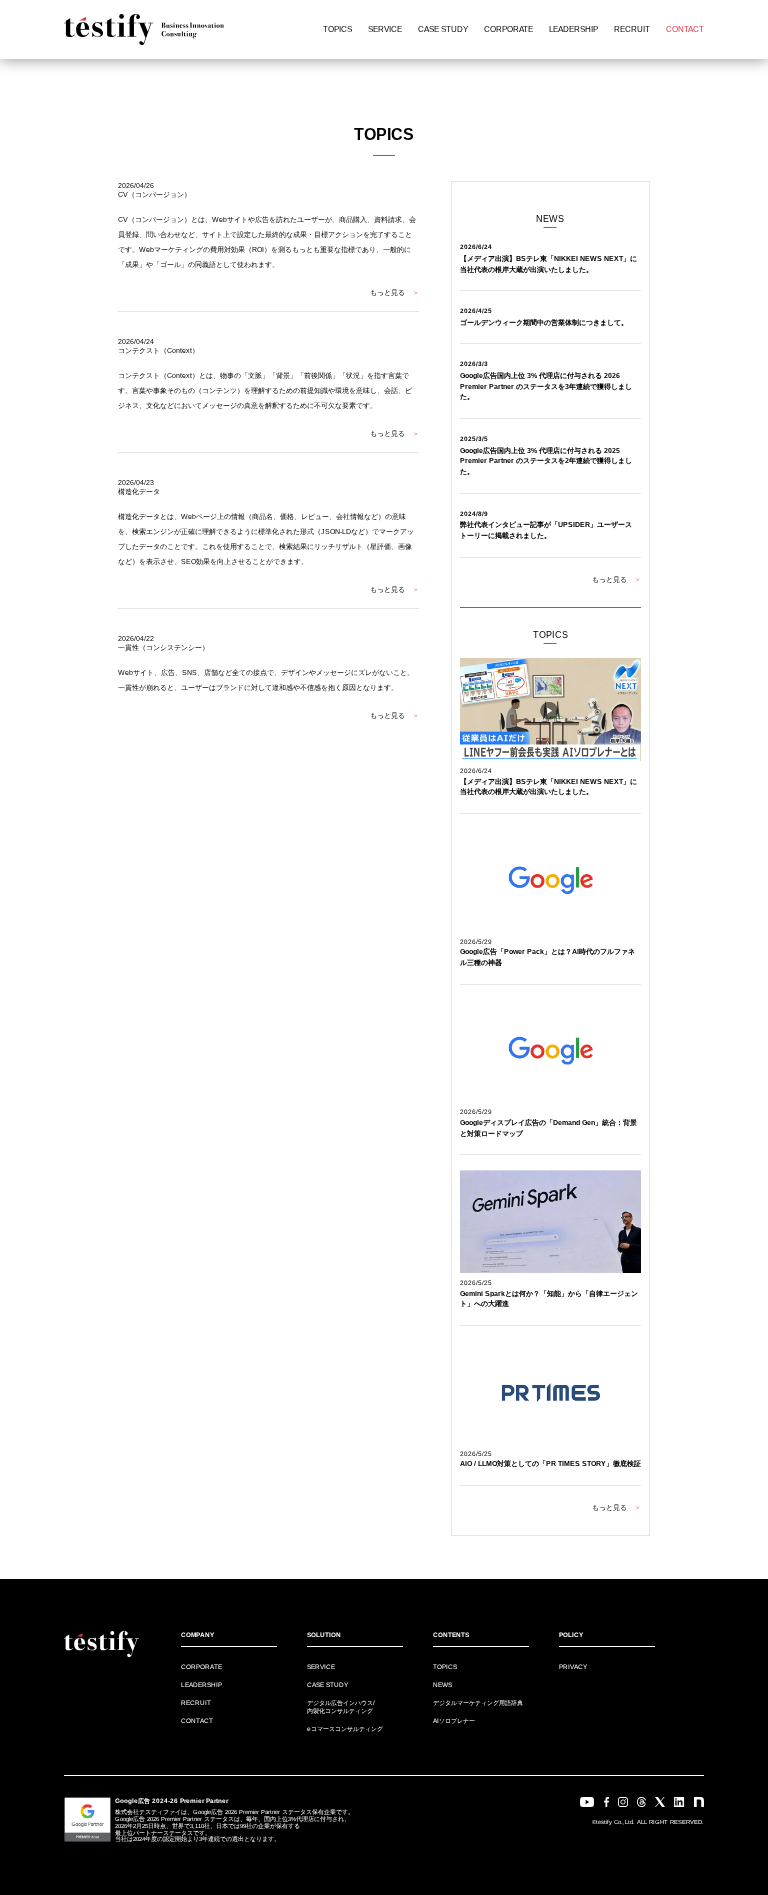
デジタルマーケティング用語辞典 (478, 1702)
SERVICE (385, 29)
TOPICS (337, 29)
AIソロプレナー (454, 1720)
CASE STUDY (443, 29)
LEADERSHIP (573, 29)
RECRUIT (632, 29)
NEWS (442, 1684)
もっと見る (394, 292)
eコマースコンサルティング (345, 1728)
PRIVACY (573, 1666)
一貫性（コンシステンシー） (163, 647)
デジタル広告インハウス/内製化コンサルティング (341, 1706)
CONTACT (685, 29)
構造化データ (139, 491)
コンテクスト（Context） (158, 350)
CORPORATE (508, 29)
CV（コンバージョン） (154, 194)
